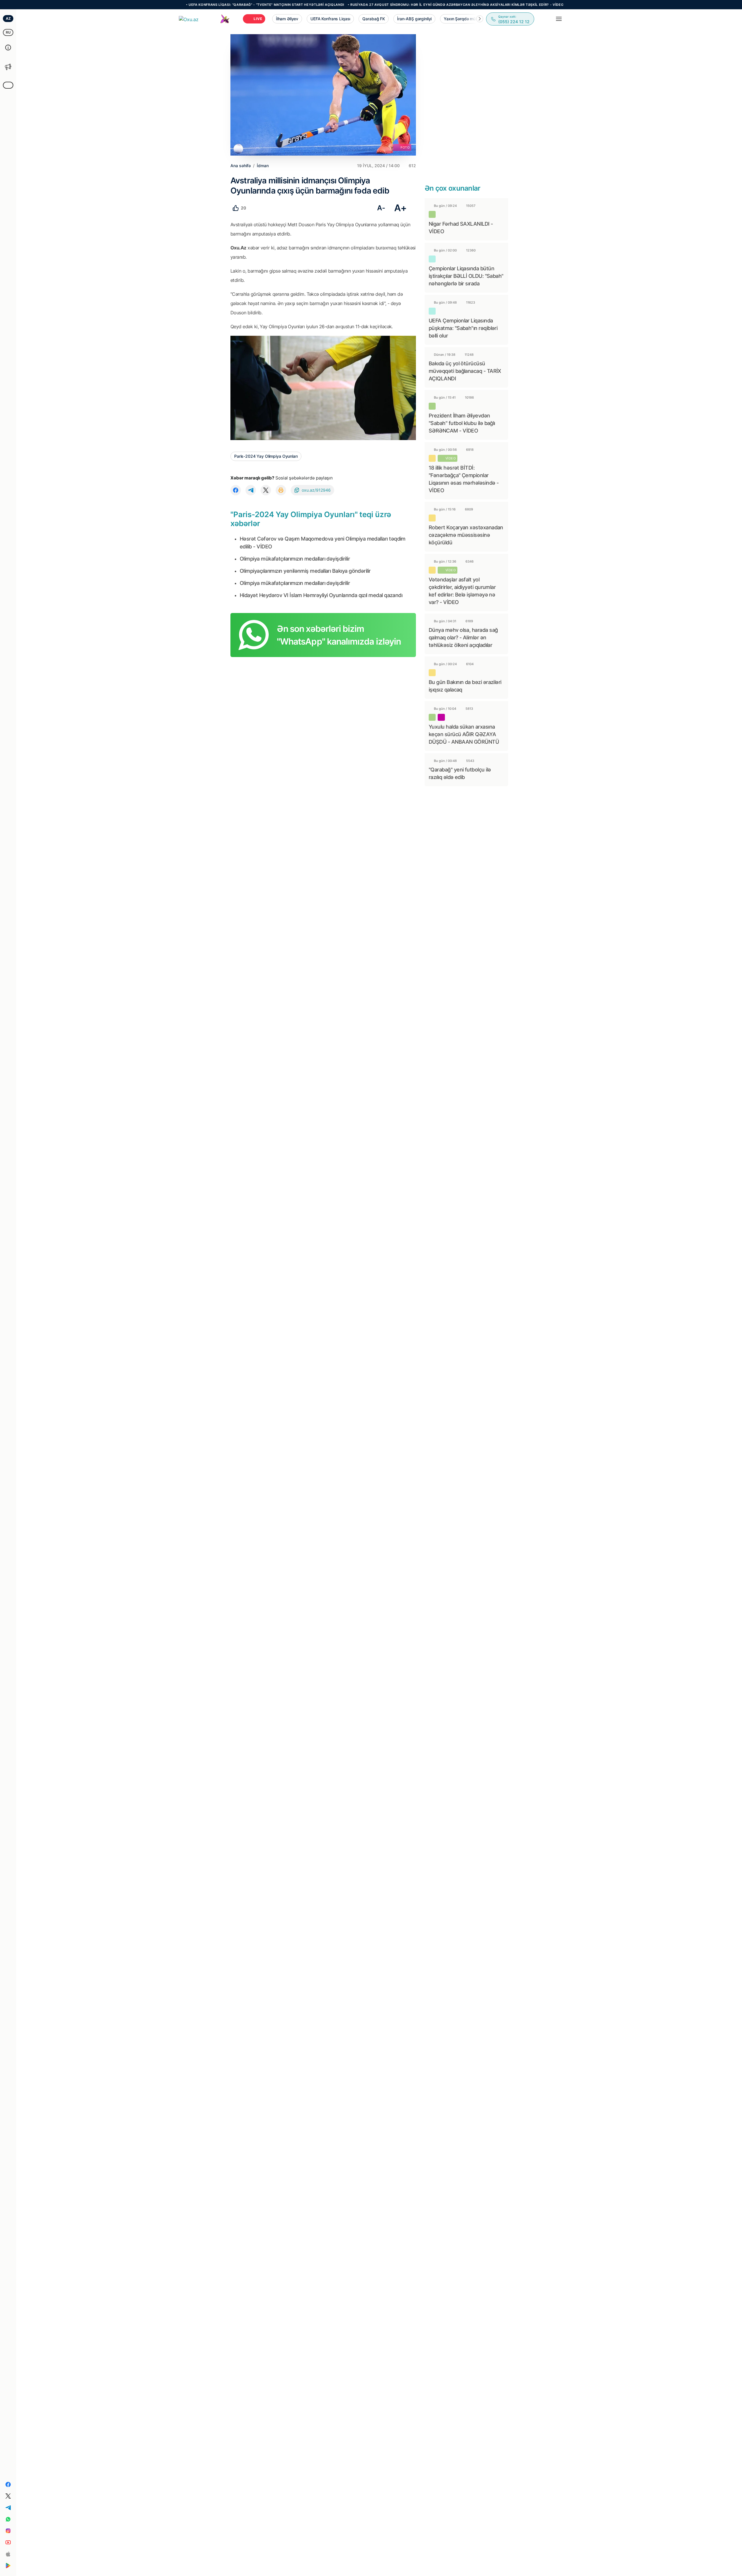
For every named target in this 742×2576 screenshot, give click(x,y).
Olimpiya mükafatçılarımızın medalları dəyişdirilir (295, 559)
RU (8, 32)
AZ (8, 18)
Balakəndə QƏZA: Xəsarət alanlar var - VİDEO (539, 5)
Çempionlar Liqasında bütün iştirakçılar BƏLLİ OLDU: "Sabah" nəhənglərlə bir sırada (466, 276)
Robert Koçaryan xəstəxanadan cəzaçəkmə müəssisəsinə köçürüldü (466, 535)
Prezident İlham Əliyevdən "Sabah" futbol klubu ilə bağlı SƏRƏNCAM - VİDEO (462, 423)
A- (381, 208)
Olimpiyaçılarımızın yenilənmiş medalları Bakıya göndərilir (305, 571)
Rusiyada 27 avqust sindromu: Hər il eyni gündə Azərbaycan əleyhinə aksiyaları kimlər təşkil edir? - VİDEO (380, 5)
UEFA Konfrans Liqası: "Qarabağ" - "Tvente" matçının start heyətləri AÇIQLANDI (190, 5)
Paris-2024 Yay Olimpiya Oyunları (266, 456)
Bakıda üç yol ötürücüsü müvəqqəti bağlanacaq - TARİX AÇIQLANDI (465, 371)
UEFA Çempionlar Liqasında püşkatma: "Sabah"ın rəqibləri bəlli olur (463, 328)
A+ (400, 208)
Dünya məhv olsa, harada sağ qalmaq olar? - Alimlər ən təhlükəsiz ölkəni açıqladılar (463, 637)
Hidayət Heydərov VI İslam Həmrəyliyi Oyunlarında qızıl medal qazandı (321, 595)
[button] (480, 19)
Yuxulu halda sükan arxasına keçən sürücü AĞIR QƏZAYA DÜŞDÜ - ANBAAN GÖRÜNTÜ (464, 734)
